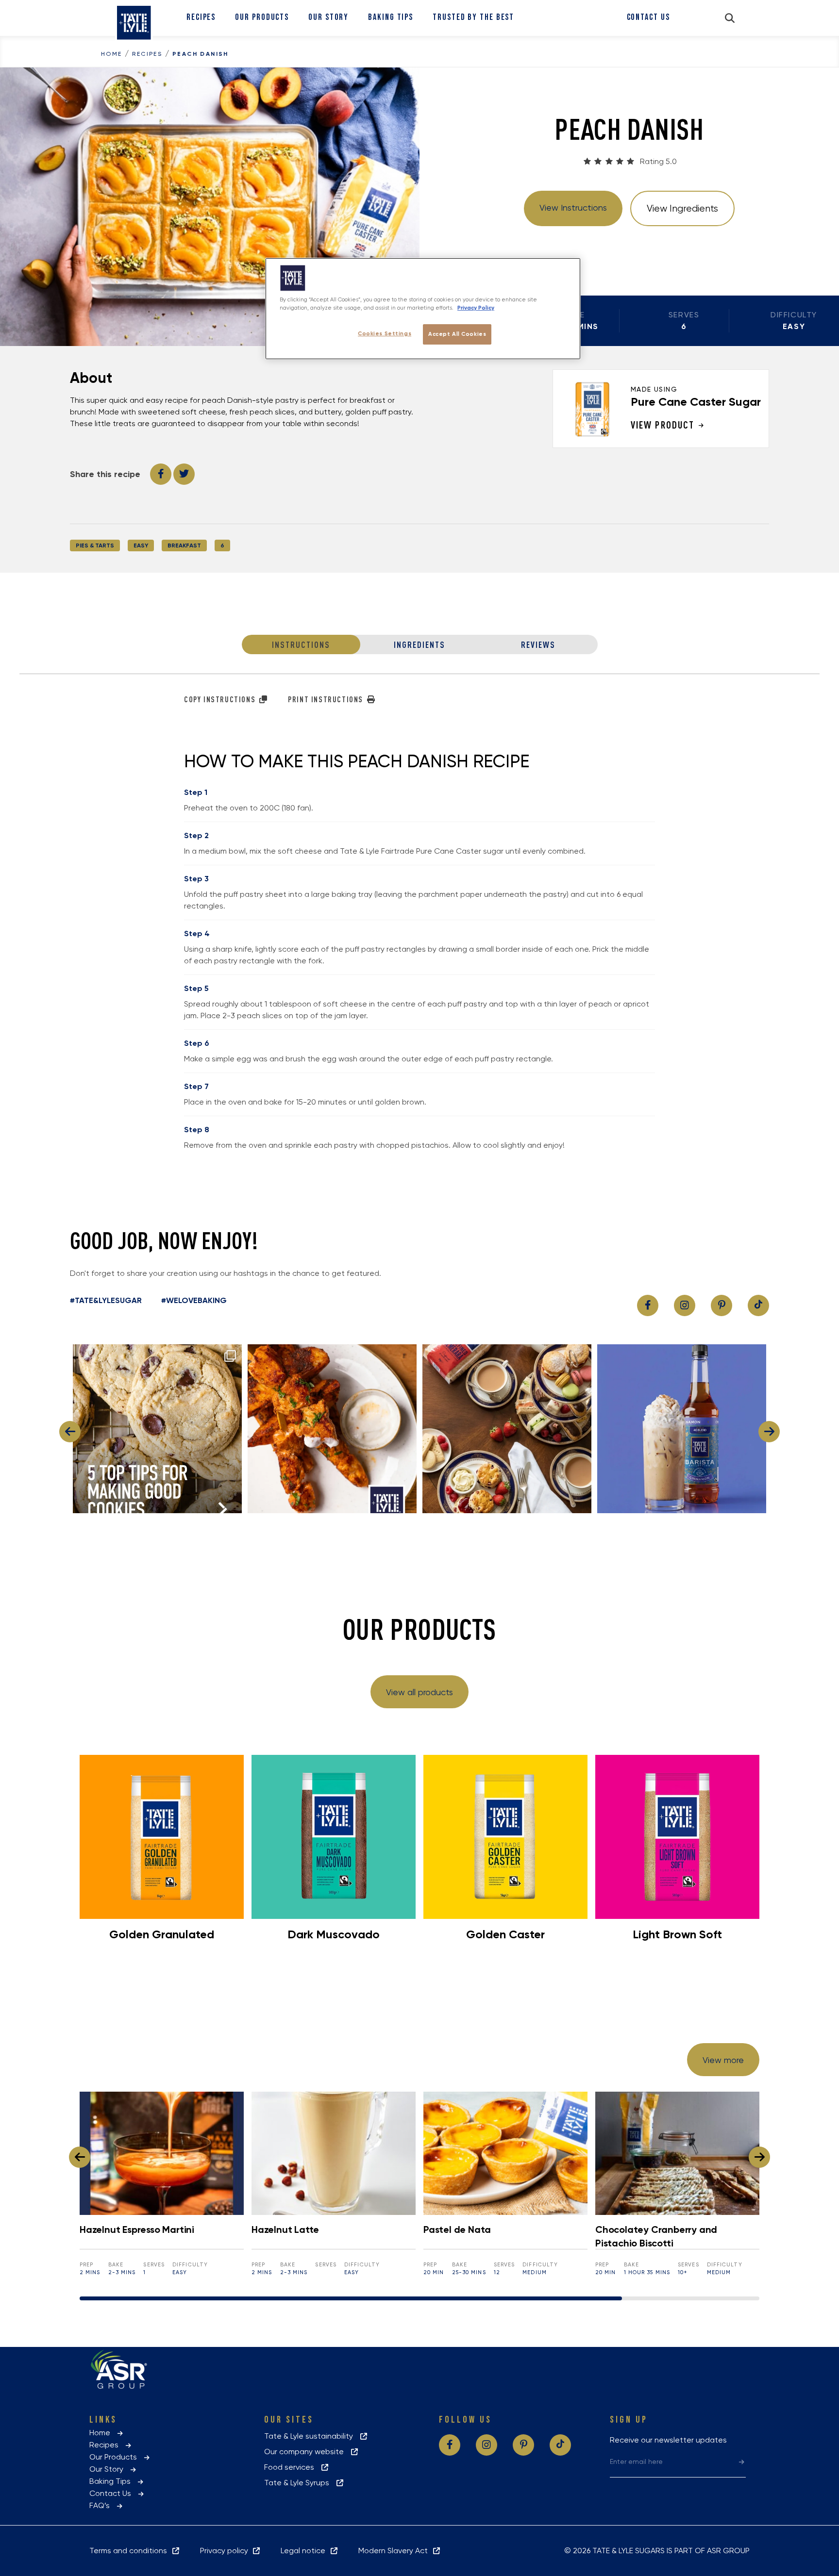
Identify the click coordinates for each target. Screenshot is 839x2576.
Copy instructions (221, 699)
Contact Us (648, 17)
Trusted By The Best (473, 17)
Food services (292, 2467)
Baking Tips (391, 17)
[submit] (742, 2461)
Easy (141, 545)
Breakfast (184, 545)
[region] (423, 309)
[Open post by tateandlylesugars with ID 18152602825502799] (332, 1429)
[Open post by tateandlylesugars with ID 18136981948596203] (682, 1429)
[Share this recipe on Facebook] (161, 474)
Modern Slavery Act (395, 2551)
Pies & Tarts (95, 545)
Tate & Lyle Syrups (300, 2483)
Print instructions (327, 699)
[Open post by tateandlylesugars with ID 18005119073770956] (157, 1429)
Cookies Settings (385, 333)
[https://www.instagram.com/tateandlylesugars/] (685, 1305)
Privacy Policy (476, 308)
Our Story (328, 17)
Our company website (307, 2452)
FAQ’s (102, 2505)
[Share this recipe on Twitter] (184, 474)
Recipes (201, 17)
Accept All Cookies (457, 334)
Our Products (262, 17)
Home (112, 54)
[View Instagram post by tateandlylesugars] (232, 1501)
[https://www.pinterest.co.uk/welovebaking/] (722, 1305)
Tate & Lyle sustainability (311, 2436)
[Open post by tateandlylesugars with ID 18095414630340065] (507, 1429)
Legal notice (305, 2551)
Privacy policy (226, 2551)
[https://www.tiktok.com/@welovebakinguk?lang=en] (758, 1305)
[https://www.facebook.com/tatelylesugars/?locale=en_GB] (648, 1305)
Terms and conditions (130, 2551)
